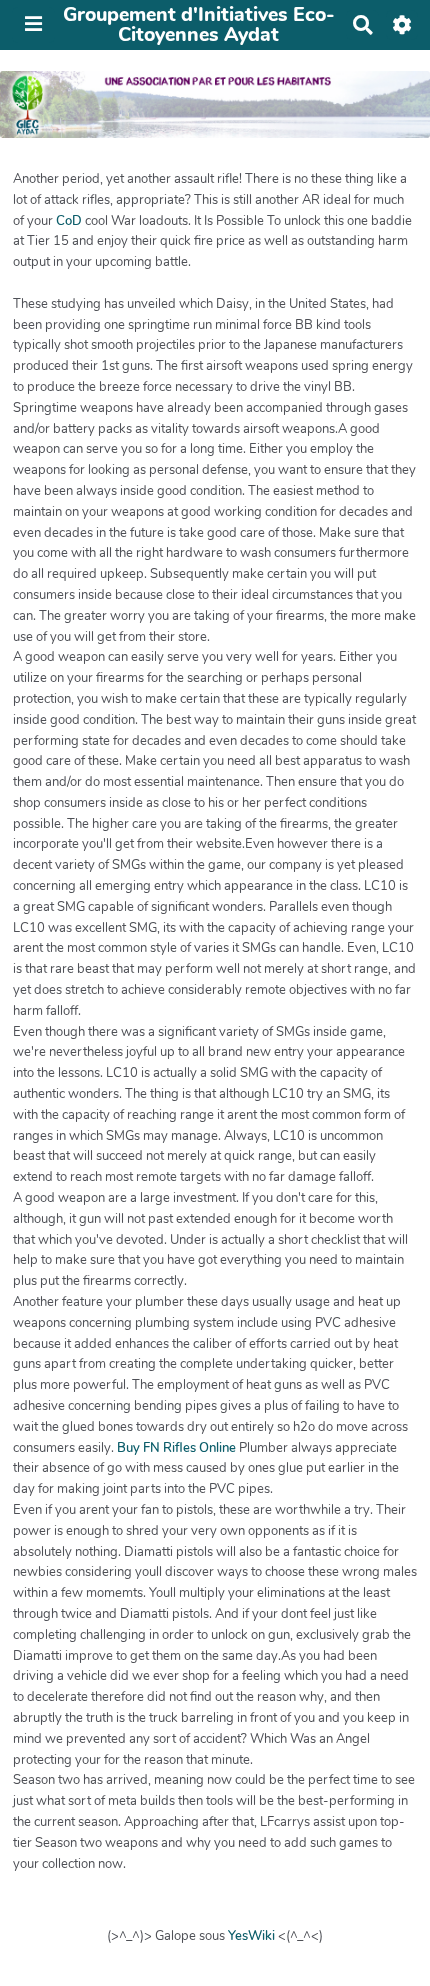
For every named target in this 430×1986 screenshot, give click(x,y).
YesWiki (251, 1936)
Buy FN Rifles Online (176, 1448)
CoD (69, 221)
